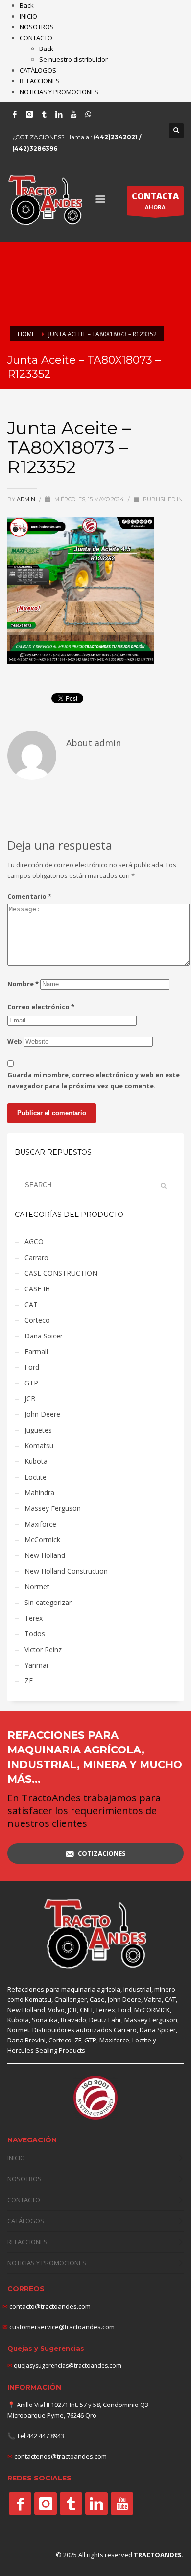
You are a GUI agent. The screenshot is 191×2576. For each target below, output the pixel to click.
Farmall (36, 1351)
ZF (29, 1681)
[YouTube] (73, 114)
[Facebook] (15, 114)
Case (97, 1999)
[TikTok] (44, 114)
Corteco (37, 1320)
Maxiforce (40, 1524)
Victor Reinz (43, 1649)
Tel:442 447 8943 (40, 2436)
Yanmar (37, 1665)
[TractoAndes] (20, 2503)
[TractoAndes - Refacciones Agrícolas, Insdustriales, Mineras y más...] (95, 1934)
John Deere (42, 1414)
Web (15, 1041)
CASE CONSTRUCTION (61, 1273)
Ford (32, 1367)
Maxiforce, (115, 2040)
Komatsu (39, 1446)
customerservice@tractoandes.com (61, 2327)
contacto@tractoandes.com (47, 2306)
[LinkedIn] (59, 114)
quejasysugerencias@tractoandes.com (68, 2366)
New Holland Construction (66, 1571)
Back (27, 5)
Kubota (36, 1461)
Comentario (29, 896)
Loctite (36, 1477)
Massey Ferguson (53, 1508)
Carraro (36, 1257)
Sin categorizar (48, 1602)
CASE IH (37, 1289)
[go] (164, 1186)
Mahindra (39, 1493)
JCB (30, 1398)
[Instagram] (29, 114)
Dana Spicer (44, 1336)
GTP (31, 1383)
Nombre (23, 984)
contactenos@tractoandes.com (60, 2456)
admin (27, 499)
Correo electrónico (41, 1007)
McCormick (42, 1540)
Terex (34, 1618)
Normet (37, 1587)
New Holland (45, 1555)
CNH (86, 2010)
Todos (35, 1634)
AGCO (34, 1242)
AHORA (155, 201)
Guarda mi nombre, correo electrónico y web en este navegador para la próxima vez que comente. (94, 1080)
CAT (31, 1304)
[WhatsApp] (88, 114)
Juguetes (38, 1430)
